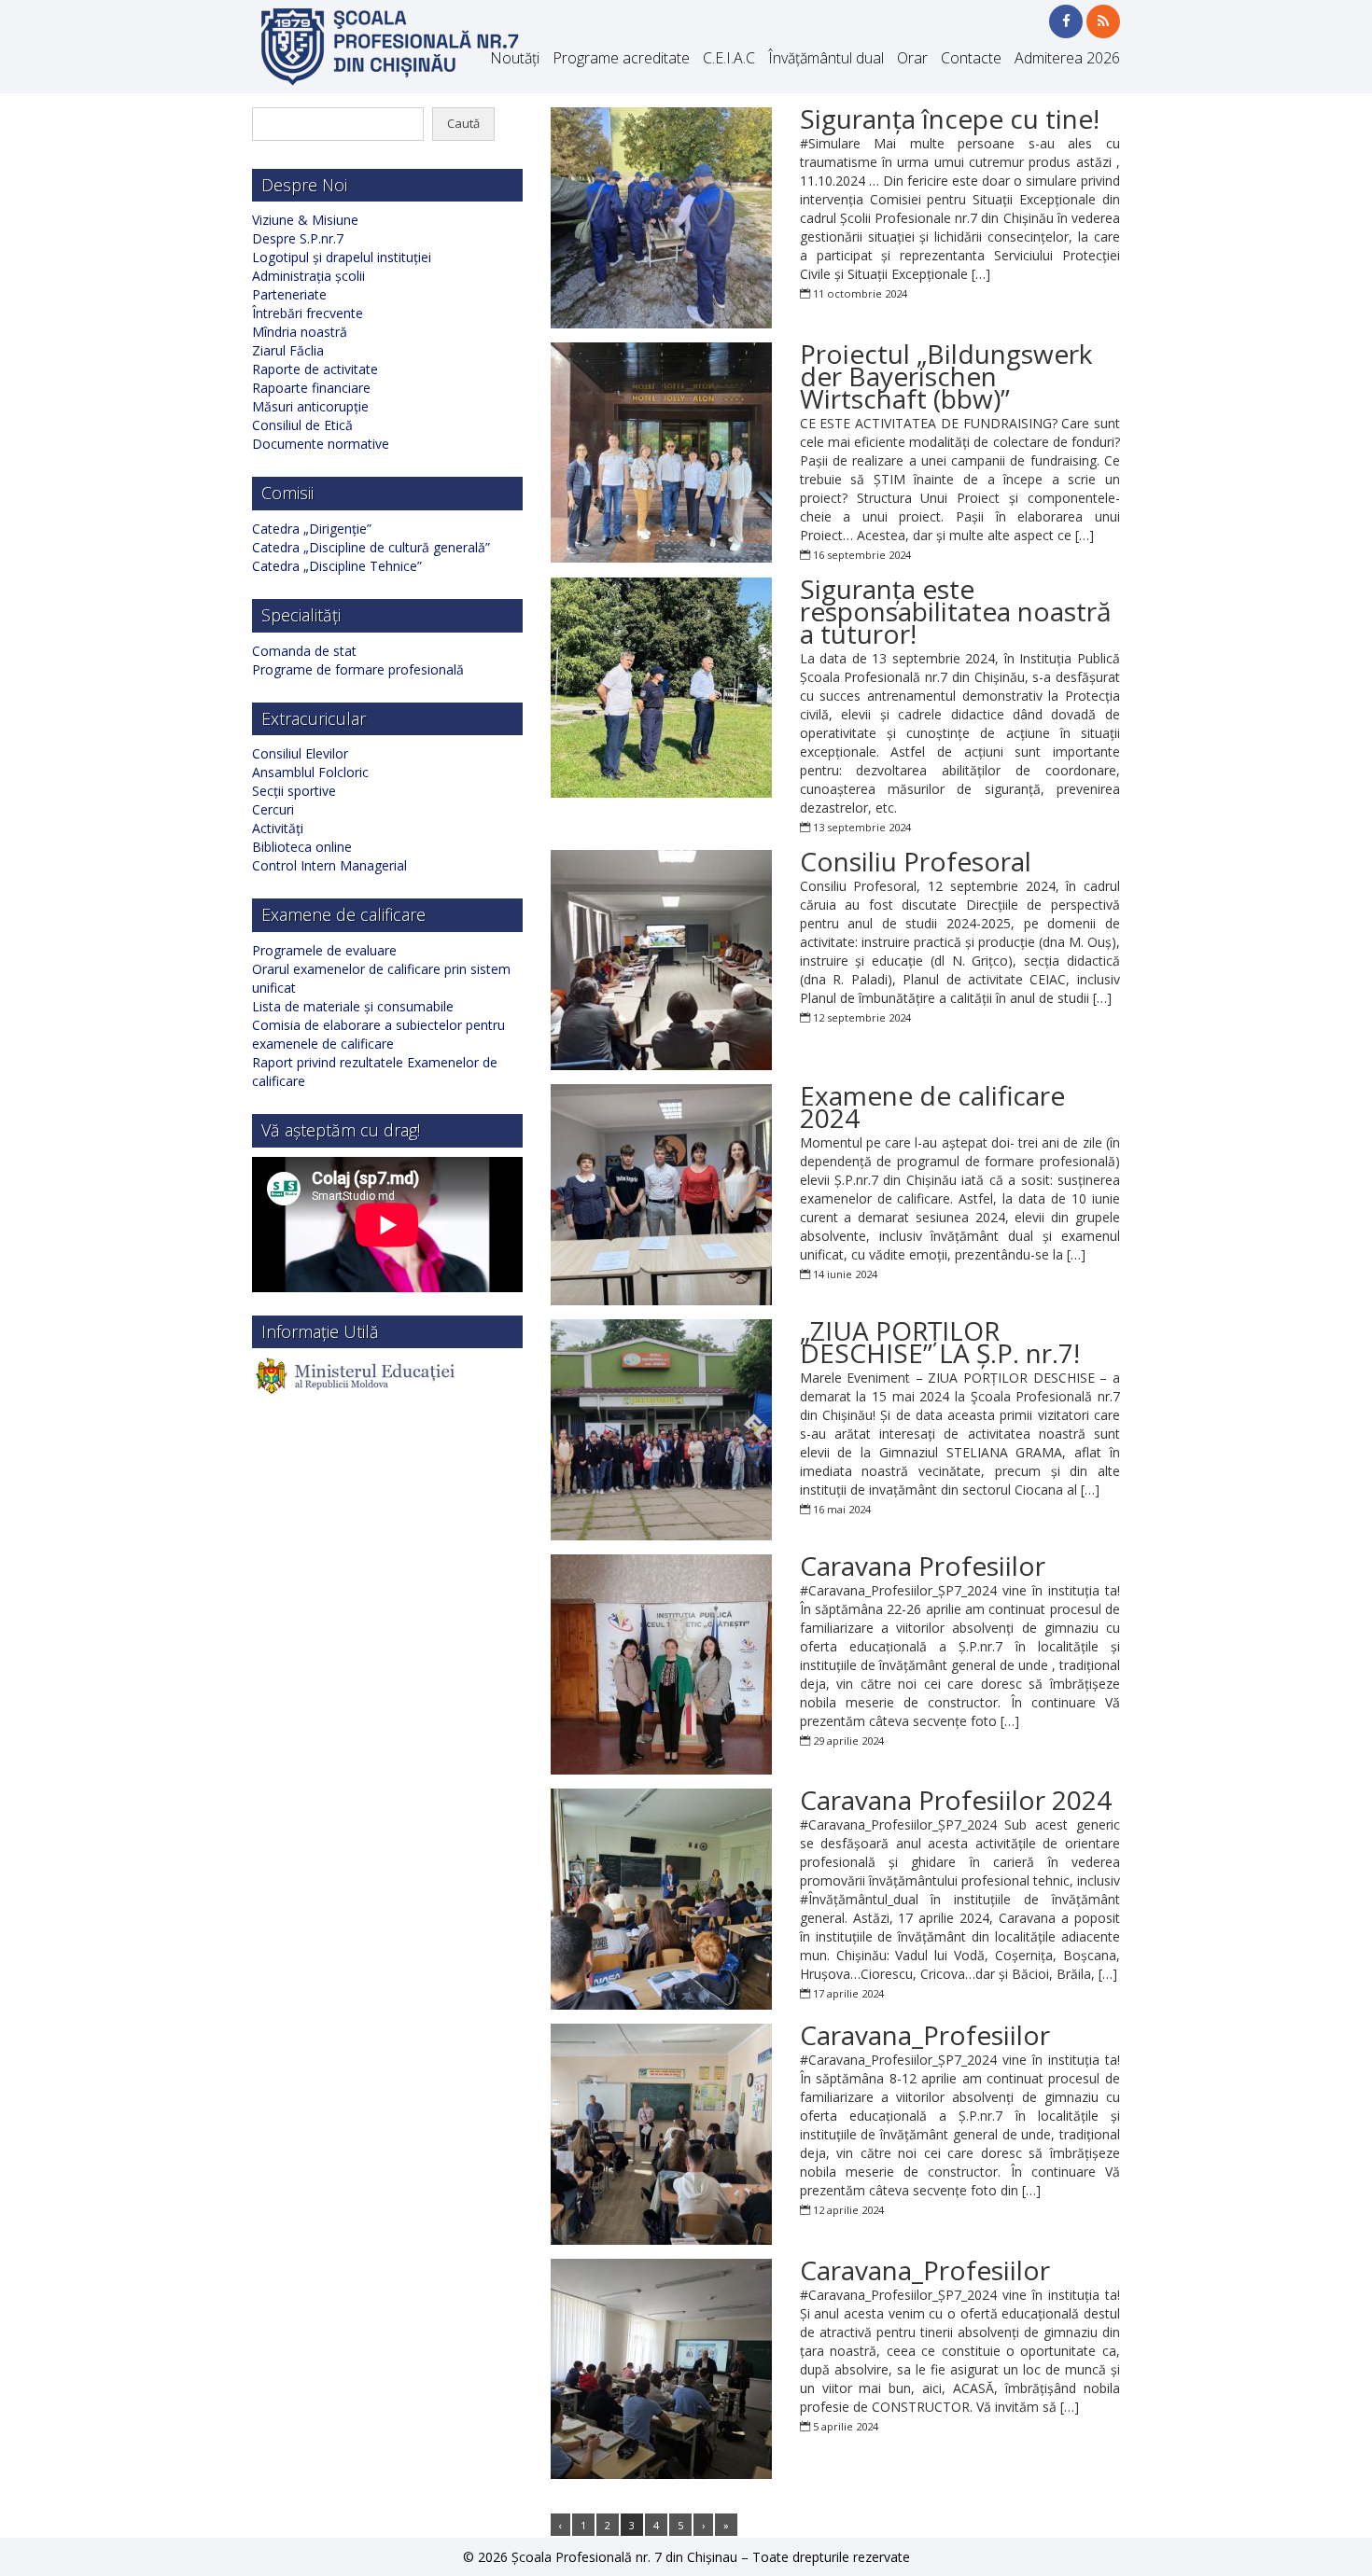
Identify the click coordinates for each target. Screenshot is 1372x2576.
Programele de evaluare (324, 950)
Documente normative (321, 444)
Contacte (971, 58)
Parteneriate (289, 294)
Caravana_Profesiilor (925, 2035)
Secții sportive (294, 791)
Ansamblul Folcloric (310, 772)
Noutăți (515, 58)
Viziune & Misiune (305, 220)
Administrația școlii (308, 276)
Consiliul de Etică (302, 425)
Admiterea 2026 (1067, 58)
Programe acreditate (621, 58)
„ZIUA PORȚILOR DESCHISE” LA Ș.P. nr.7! (940, 1342)
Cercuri (273, 809)
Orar (912, 58)
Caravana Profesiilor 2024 (956, 1800)
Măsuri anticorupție (310, 406)
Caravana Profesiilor (923, 1566)
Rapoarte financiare (311, 388)
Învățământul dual (826, 58)
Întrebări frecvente (308, 313)
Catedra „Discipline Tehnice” (337, 566)
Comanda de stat (304, 651)
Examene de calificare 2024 (932, 1107)
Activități (278, 828)
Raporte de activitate (315, 369)
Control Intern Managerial (329, 865)
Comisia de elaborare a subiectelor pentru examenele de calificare (378, 1034)
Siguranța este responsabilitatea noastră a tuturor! (956, 611)
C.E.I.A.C (729, 58)
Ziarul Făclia (288, 350)
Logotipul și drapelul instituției (342, 257)
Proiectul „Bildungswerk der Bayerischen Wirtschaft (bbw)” (946, 376)
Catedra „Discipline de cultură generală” (371, 547)
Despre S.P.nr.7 (298, 238)
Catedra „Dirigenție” (312, 529)
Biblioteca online (302, 847)
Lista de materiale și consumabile (353, 1006)
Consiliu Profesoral (916, 861)
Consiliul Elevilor (300, 753)
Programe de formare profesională (358, 669)
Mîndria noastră (300, 332)
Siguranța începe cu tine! (950, 118)
